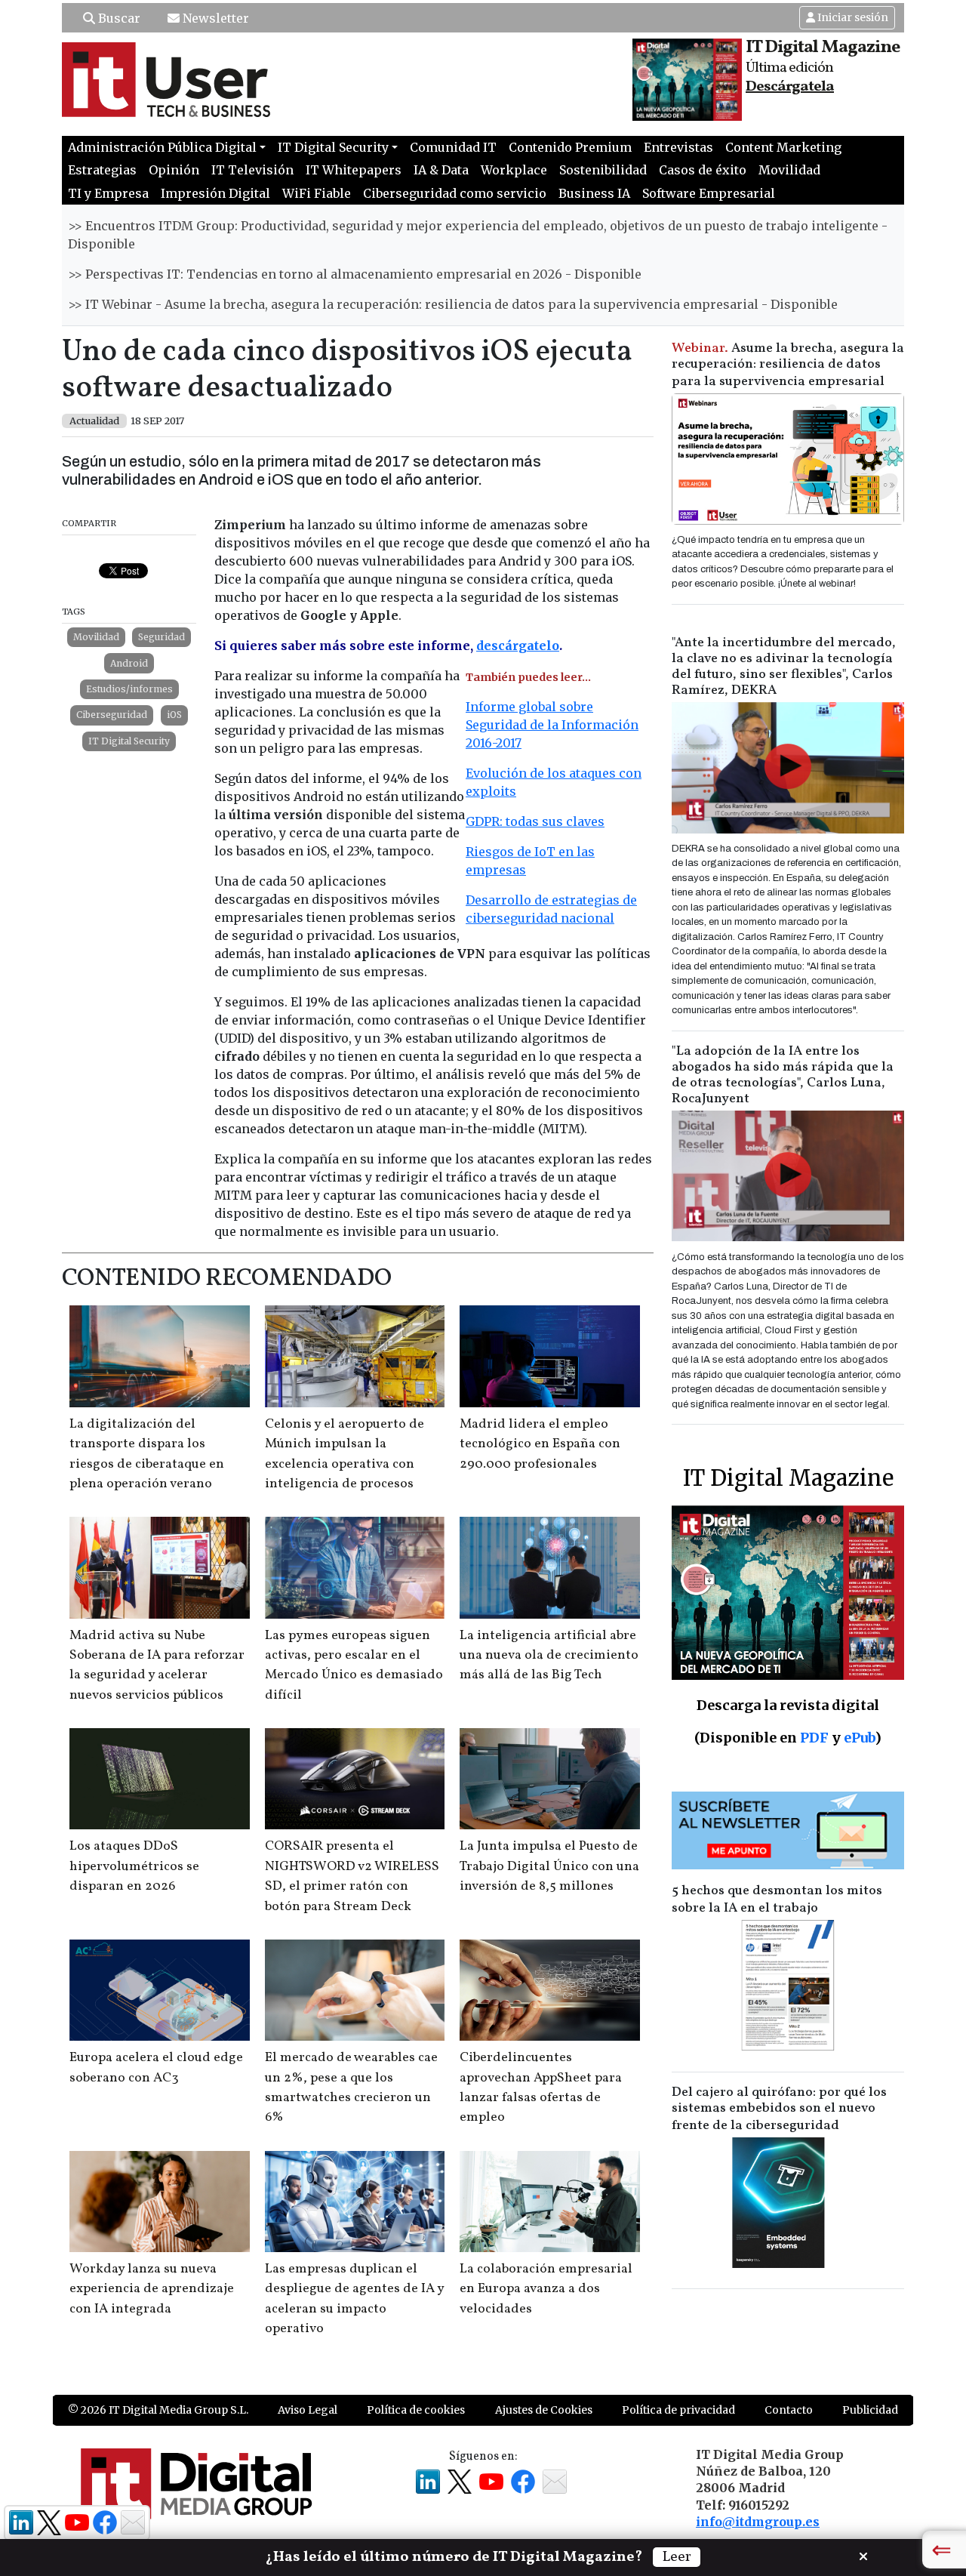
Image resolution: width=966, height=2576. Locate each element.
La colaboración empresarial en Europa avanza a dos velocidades (546, 2289)
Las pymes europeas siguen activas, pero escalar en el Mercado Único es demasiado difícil (354, 1665)
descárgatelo (518, 646)
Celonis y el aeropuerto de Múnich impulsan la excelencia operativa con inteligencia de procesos (345, 1454)
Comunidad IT (453, 147)
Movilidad (789, 170)
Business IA (594, 193)
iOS (174, 715)
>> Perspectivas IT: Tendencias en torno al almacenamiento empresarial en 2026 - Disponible (355, 274)
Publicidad (870, 2410)
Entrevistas (678, 147)
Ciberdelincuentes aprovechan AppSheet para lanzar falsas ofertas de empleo (541, 2088)
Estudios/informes (129, 689)
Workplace (514, 170)
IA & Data (441, 170)
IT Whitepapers (354, 170)
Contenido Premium (570, 147)
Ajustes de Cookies (544, 2410)
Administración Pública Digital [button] (162, 147)
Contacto (789, 2410)
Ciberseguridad (112, 715)
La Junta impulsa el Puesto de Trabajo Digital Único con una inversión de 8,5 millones (549, 1866)
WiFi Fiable (317, 193)
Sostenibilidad (603, 170)
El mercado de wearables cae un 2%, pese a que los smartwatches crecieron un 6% (351, 2088)
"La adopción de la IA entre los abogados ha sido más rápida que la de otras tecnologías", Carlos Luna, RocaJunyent (783, 1075)
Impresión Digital (215, 193)
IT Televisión (252, 170)
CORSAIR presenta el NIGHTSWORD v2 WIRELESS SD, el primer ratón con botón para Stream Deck (352, 1876)
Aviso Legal (308, 2410)
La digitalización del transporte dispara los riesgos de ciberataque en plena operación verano (147, 1454)
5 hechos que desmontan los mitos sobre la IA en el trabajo (777, 1900)
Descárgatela (790, 87)
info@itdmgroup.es (758, 2522)
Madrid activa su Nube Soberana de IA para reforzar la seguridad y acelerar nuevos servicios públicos (157, 1665)
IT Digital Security (129, 741)
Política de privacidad (678, 2410)
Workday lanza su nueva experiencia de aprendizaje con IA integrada (152, 2289)
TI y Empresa (108, 193)
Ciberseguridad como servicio (455, 193)
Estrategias (102, 170)
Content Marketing (783, 147)
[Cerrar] (863, 2555)
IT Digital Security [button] (333, 147)
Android (129, 663)
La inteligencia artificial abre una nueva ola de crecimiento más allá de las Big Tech (549, 1656)
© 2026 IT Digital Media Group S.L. (158, 2410)
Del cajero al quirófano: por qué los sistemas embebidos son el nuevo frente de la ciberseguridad (779, 2109)
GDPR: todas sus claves (535, 821)
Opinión (174, 170)
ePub (859, 1738)
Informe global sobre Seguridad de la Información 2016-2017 (552, 725)
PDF (814, 1738)
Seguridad (162, 637)
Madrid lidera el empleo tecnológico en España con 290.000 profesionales (540, 1444)
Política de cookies (416, 2410)
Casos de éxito (703, 170)
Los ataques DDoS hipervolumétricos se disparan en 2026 (134, 1866)
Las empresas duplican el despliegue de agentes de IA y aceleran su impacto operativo (354, 2299)
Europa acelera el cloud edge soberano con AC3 (156, 2068)
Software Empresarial (709, 193)
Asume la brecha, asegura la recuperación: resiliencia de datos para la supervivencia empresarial (788, 365)
